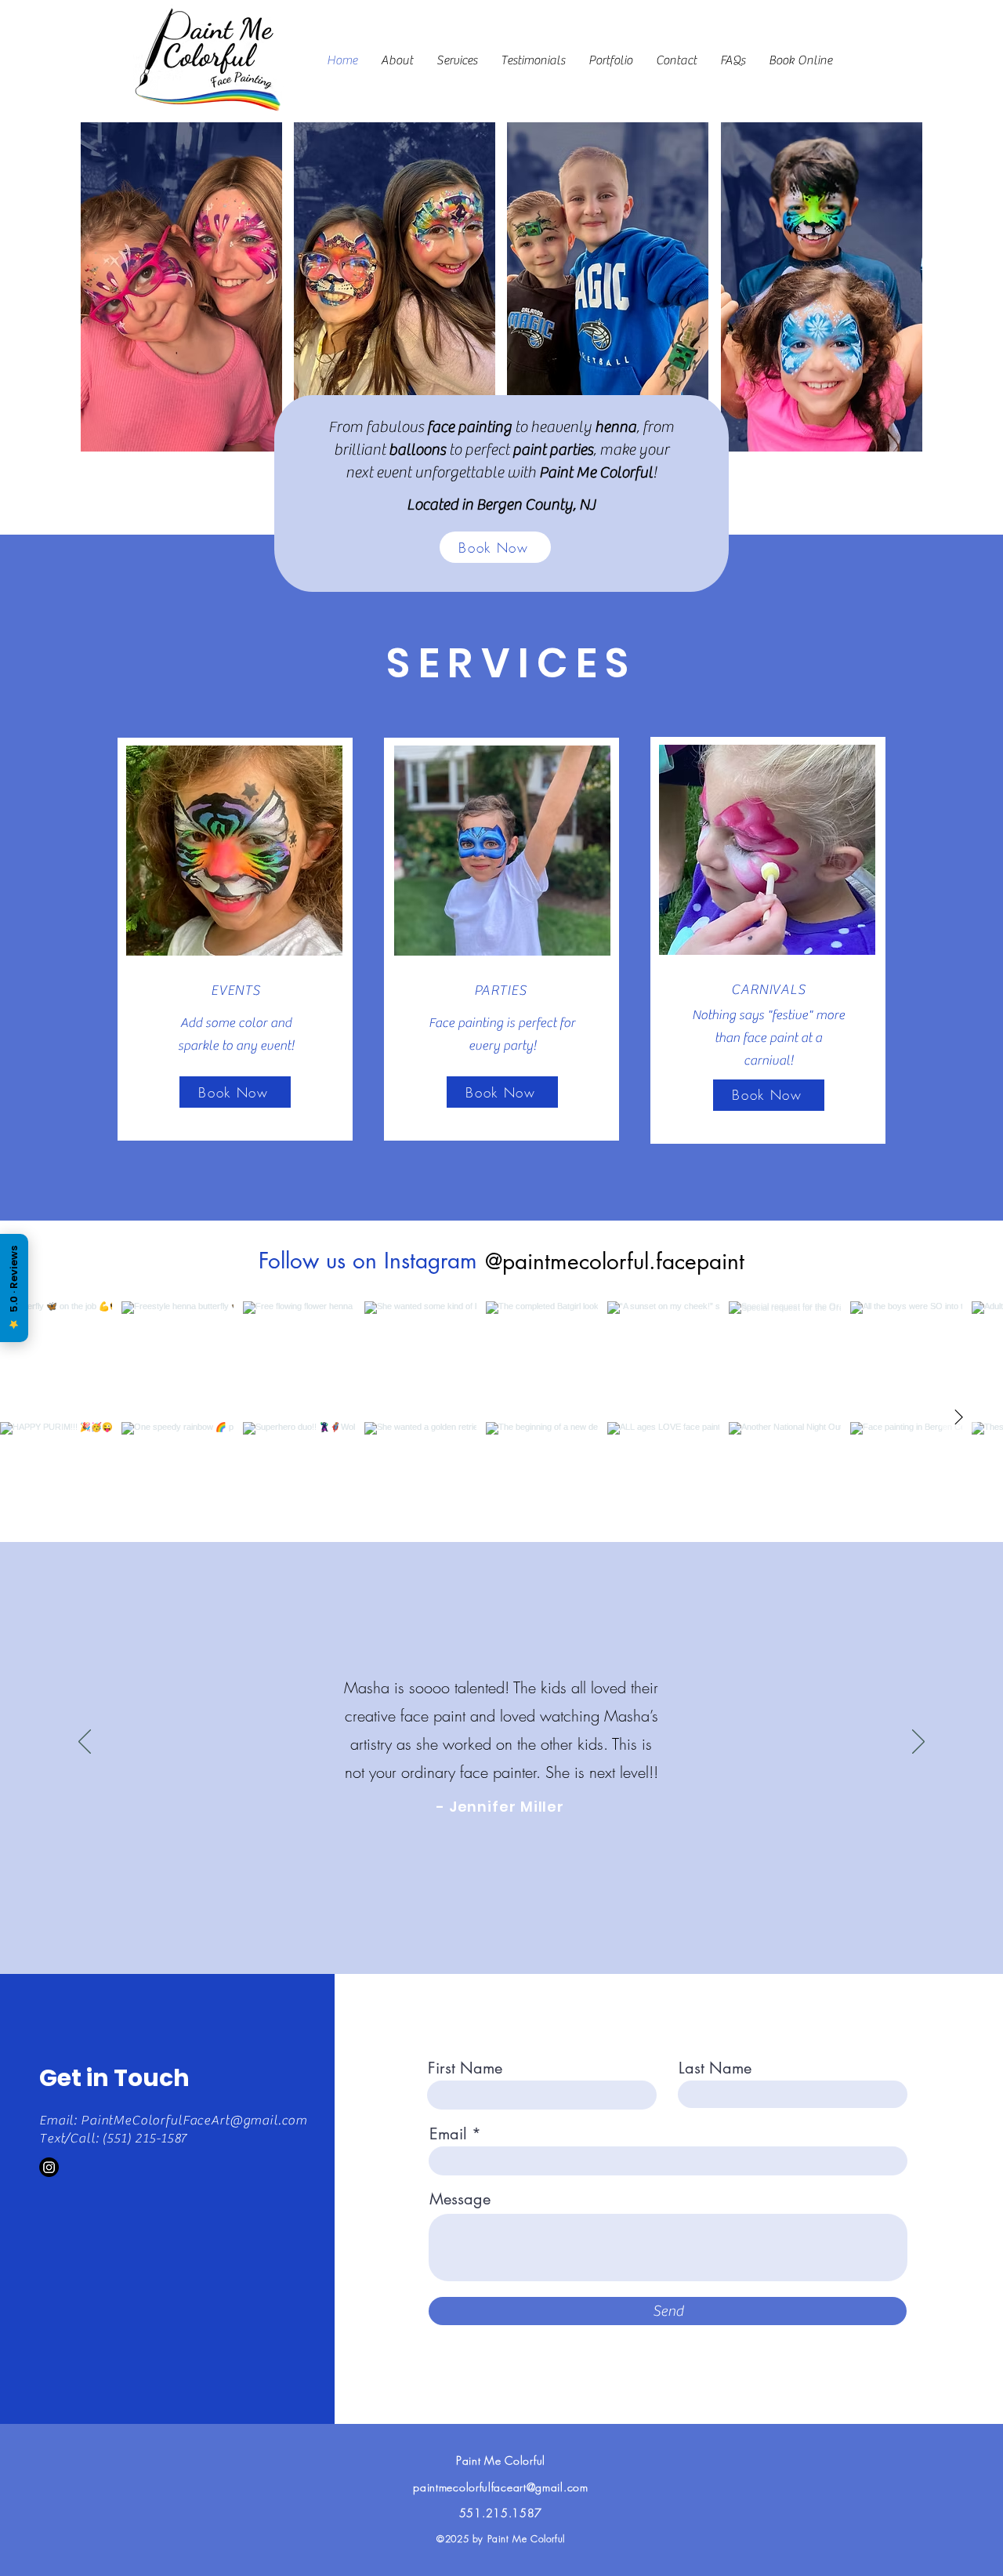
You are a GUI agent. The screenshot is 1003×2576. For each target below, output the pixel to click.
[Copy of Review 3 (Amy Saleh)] (475, 1911)
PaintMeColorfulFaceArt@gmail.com (194, 2121)
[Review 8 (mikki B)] (574, 1911)
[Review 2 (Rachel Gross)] (444, 1911)
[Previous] (85, 1743)
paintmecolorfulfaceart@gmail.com (500, 2487)
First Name (465, 2068)
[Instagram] (49, 2167)
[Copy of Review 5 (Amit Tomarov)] (517, 1911)
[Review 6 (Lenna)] (531, 1911)
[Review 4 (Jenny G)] (489, 1911)
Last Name (715, 2068)
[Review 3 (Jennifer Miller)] (460, 1912)
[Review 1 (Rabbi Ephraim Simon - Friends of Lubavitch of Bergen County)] (430, 1911)
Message (460, 2199)
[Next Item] (958, 1418)
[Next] (918, 1743)
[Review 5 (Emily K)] (503, 1911)
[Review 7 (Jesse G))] (559, 1911)
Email (448, 2134)
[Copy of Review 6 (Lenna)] (545, 1911)
